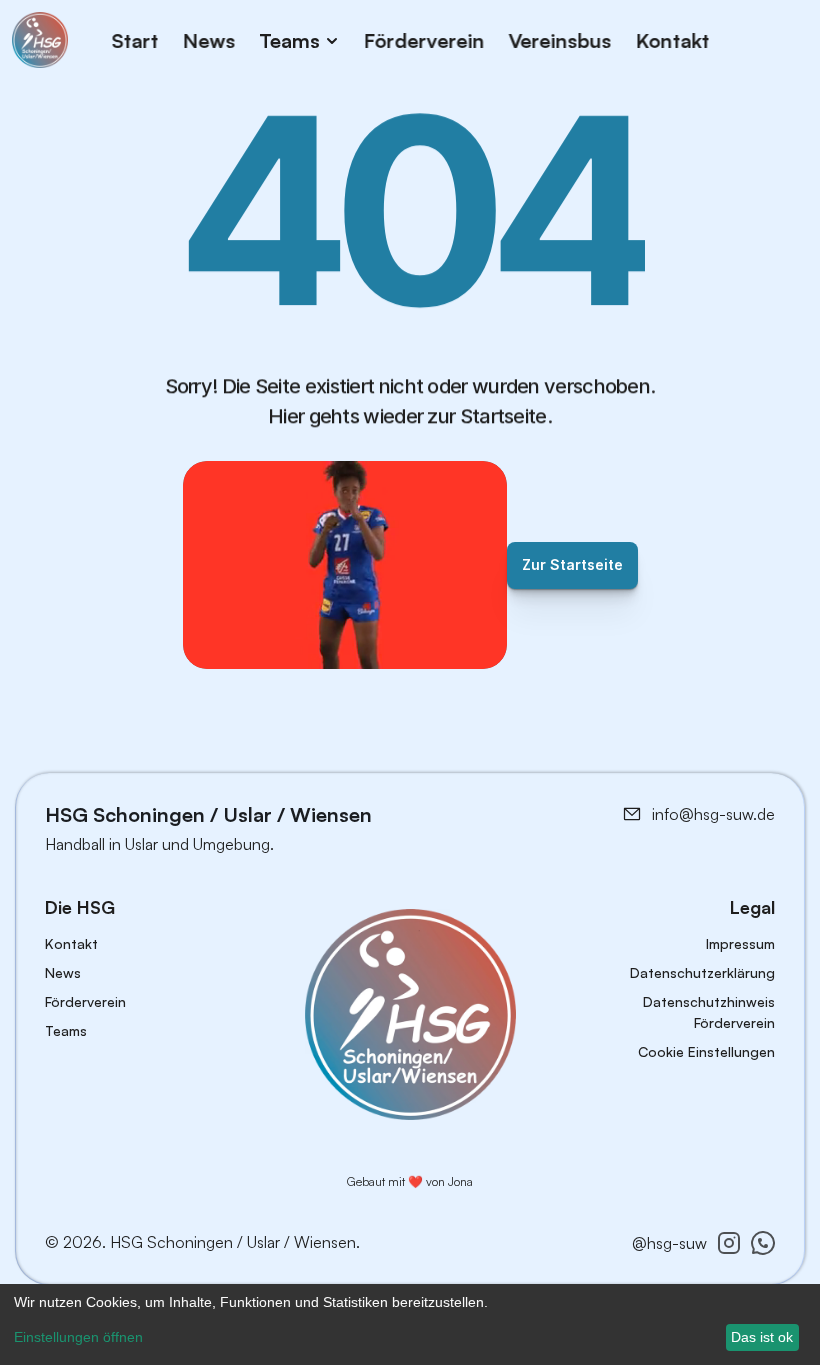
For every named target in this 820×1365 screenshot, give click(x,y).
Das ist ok (762, 1337)
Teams (66, 1030)
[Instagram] (729, 1243)
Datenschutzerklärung (702, 972)
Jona (460, 1181)
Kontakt (672, 39)
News (208, 39)
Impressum (740, 943)
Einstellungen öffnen (78, 1337)
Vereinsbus (559, 39)
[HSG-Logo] (410, 1014)
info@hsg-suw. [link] (704, 814)
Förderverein (423, 39)
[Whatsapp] (763, 1243)
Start (134, 39)
